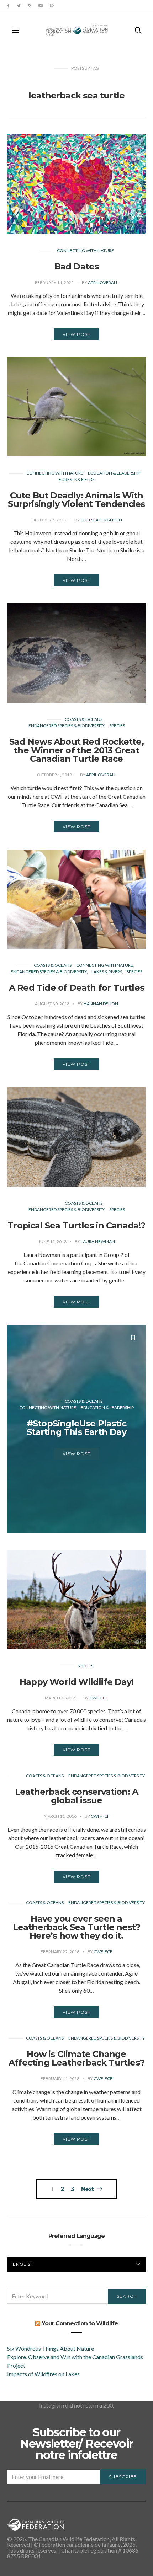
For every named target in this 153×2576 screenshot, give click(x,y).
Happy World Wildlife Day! (76, 1682)
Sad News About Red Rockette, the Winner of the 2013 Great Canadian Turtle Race (76, 750)
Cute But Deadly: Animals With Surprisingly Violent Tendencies (76, 500)
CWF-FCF (99, 1698)
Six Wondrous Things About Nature (51, 2348)
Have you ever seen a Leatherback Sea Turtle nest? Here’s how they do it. (77, 1927)
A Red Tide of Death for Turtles (76, 988)
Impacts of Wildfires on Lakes (43, 2374)
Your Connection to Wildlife (80, 2323)
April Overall (103, 282)
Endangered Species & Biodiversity (67, 726)
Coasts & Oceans (84, 719)
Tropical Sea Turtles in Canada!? (76, 1225)
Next (87, 2189)
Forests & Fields (76, 479)
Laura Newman (98, 1241)
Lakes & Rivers (107, 972)
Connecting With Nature (85, 250)
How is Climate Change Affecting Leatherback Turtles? (76, 2058)
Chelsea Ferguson (101, 520)
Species (117, 726)
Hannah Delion (101, 1004)
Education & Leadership (114, 473)
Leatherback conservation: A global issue (76, 1796)
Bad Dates (77, 266)
